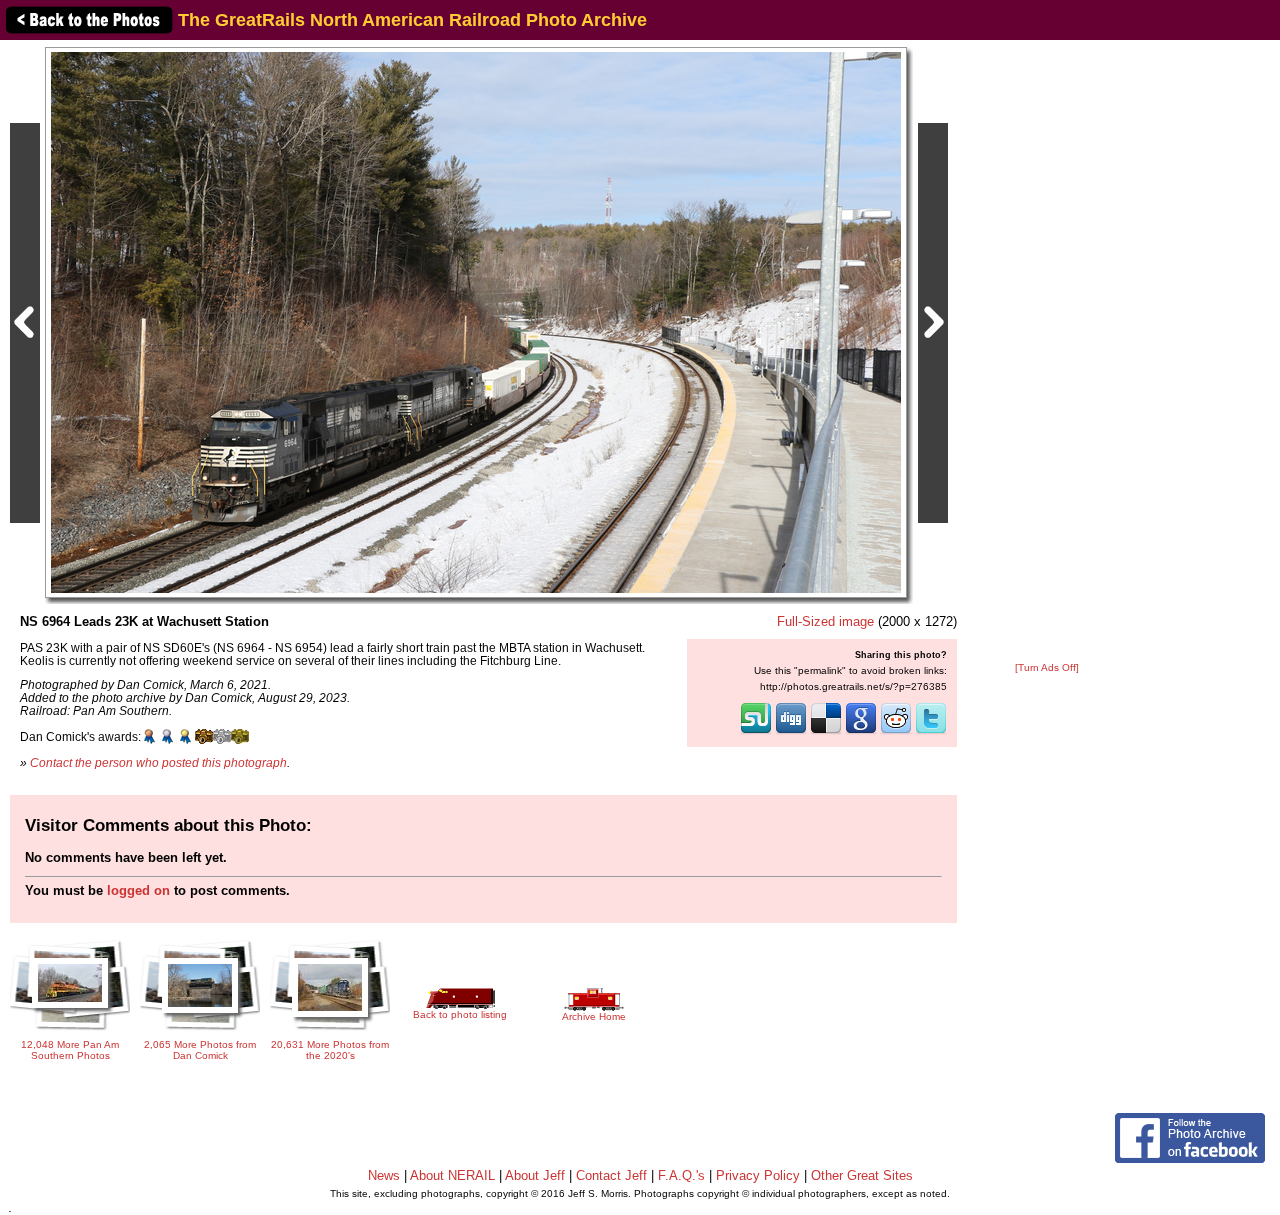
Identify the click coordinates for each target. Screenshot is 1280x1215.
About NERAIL (452, 1175)
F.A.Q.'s (681, 1175)
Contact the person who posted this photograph (158, 762)
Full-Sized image (825, 621)
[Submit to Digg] (791, 732)
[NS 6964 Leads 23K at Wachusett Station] (476, 321)
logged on (138, 890)
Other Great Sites (862, 1175)
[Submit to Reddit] (896, 732)
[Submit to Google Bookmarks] (861, 732)
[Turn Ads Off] (1047, 667)
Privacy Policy (758, 1175)
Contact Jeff (611, 1175)
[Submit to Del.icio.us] (826, 732)
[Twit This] (931, 732)
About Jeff (535, 1175)
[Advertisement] (1047, 352)
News (384, 1175)
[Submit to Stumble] (756, 732)
